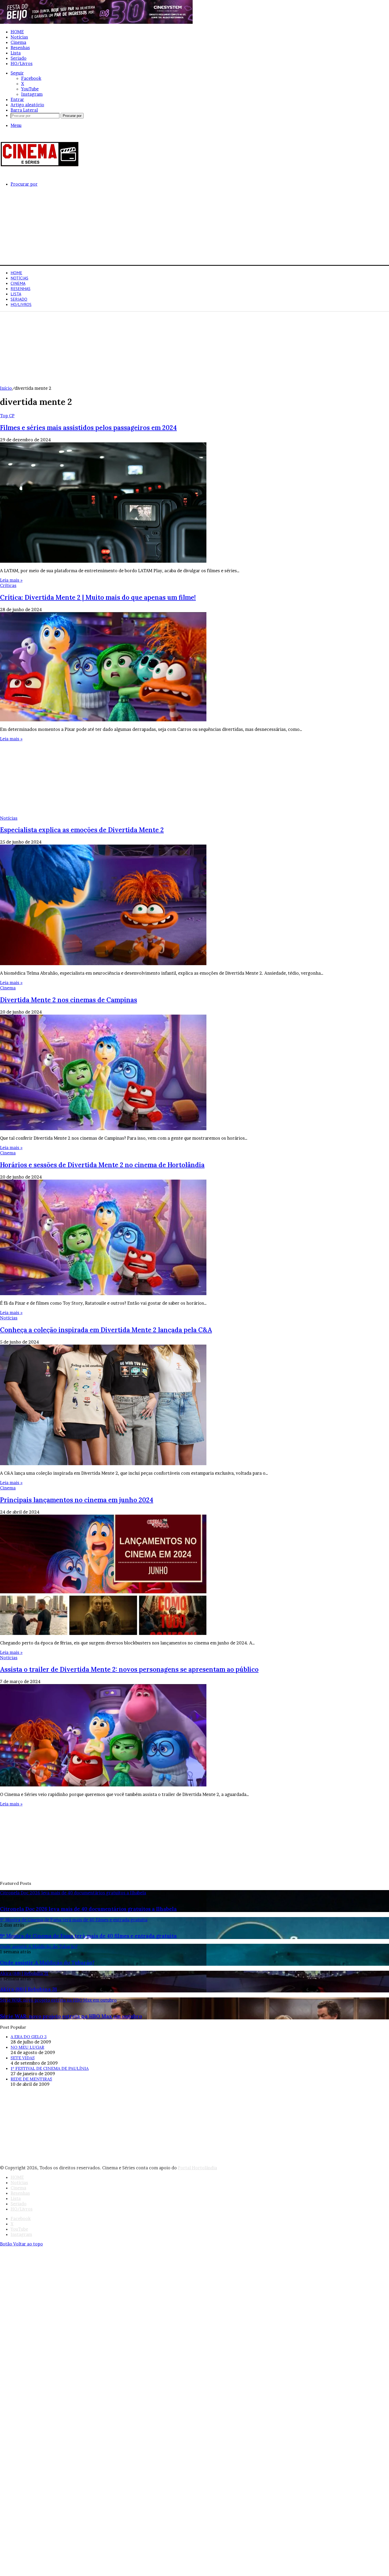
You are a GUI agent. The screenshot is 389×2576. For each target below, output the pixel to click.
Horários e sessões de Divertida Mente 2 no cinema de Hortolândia (102, 1165)
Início (6, 388)
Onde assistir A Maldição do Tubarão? (47, 1963)
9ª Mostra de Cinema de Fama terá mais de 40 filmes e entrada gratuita (88, 1936)
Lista (16, 53)
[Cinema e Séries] (40, 166)
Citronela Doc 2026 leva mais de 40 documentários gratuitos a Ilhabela (88, 1909)
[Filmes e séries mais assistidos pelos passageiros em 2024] (103, 561)
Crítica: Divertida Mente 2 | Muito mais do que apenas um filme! (98, 597)
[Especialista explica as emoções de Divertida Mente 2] (103, 964)
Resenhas (20, 48)
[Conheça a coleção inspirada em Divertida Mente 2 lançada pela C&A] (103, 1464)
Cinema (18, 42)
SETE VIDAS (23, 2058)
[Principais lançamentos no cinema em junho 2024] (103, 1633)
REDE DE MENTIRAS (31, 2079)
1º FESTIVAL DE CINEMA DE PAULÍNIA (50, 2068)
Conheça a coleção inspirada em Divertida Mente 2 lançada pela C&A (106, 1330)
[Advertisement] (159, 228)
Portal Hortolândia (197, 2168)
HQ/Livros (22, 63)
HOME (17, 32)
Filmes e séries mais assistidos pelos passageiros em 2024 (88, 428)
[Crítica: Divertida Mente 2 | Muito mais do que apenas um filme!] (103, 720)
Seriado (19, 58)
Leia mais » (11, 580)
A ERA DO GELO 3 (29, 2037)
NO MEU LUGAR (27, 2047)
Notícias (19, 37)
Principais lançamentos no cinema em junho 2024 (77, 1500)
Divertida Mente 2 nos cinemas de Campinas (69, 1000)
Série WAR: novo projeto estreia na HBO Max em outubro (71, 2016)
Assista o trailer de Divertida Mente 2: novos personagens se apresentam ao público (129, 1669)
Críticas (8, 585)
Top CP (7, 416)
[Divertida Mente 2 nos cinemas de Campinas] (103, 1129)
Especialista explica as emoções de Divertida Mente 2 (82, 830)
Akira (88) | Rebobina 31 (28, 1989)
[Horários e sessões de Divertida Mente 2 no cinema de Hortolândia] (103, 1294)
